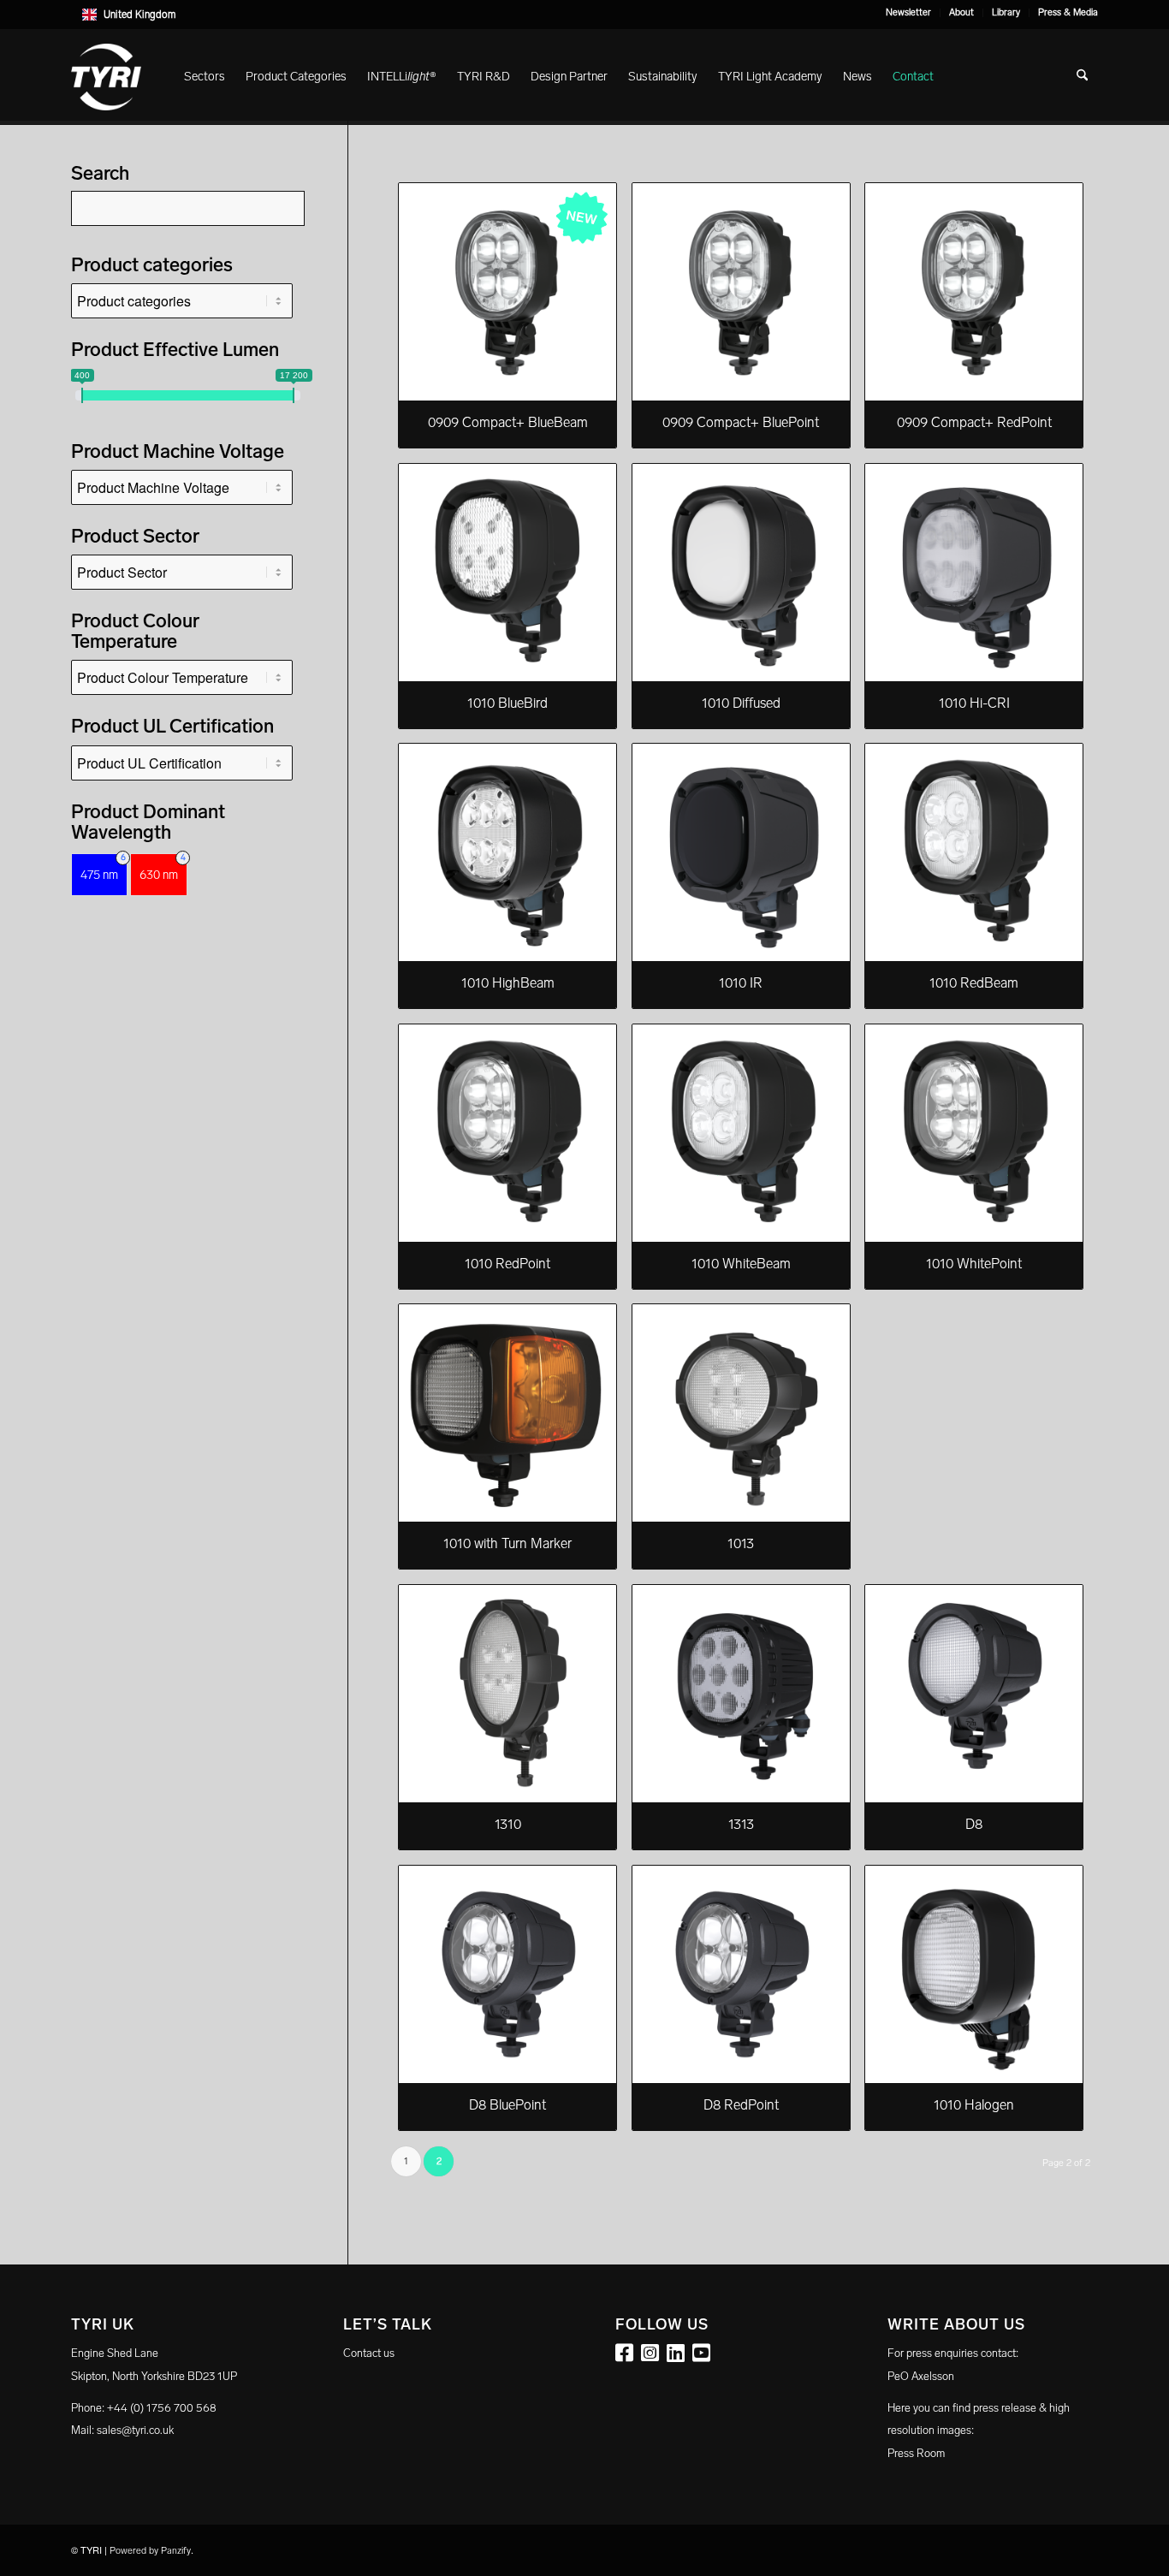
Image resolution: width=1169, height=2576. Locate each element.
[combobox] (584, 15)
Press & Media (1068, 12)
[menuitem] (909, 13)
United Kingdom (139, 15)
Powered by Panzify (150, 2551)
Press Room (916, 2453)
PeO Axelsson (921, 2376)
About (961, 12)
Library (1006, 12)
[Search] (1082, 77)
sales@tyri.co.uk (135, 2430)
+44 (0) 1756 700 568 (162, 2408)
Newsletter (908, 12)
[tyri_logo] (106, 77)
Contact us (369, 2353)
